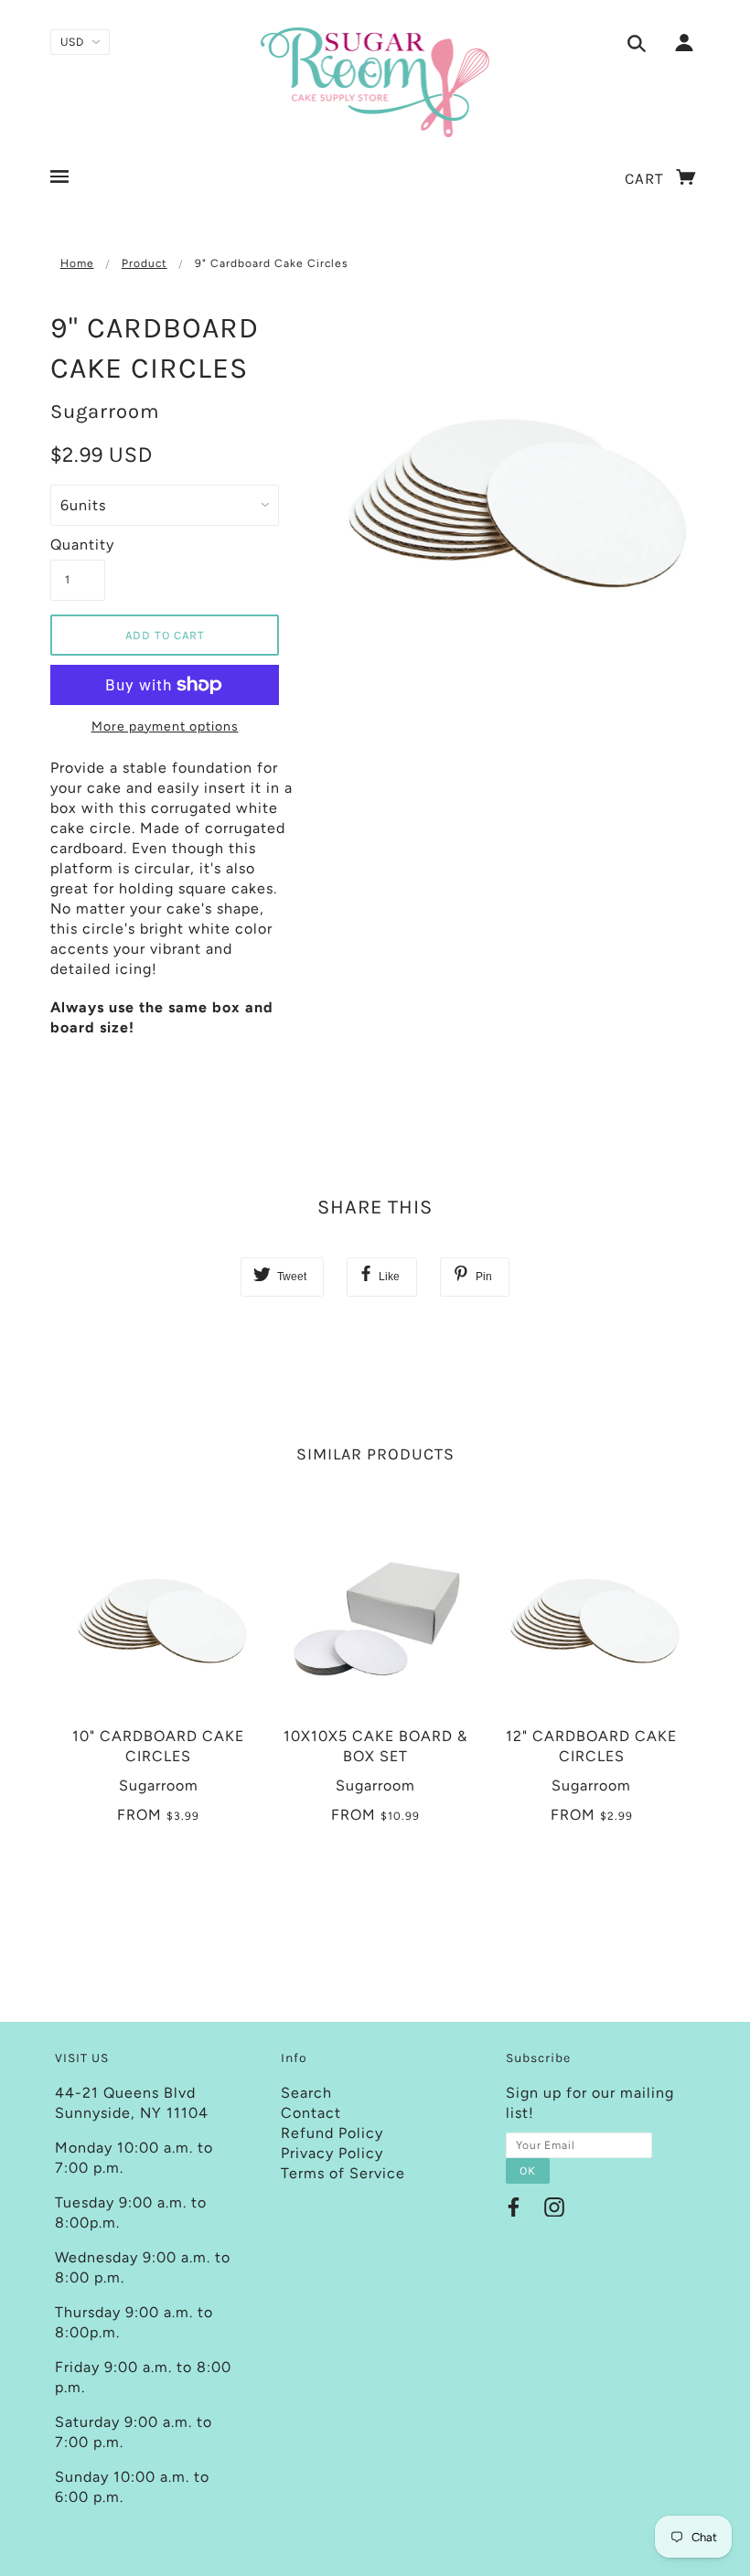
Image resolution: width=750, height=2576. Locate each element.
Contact (311, 2113)
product (145, 263)
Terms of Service (343, 2173)
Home (77, 263)
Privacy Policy (332, 2153)
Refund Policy (332, 2133)
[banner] (375, 82)
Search (306, 2093)
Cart (647, 178)
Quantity (78, 545)
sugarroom (105, 412)
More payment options (165, 727)
